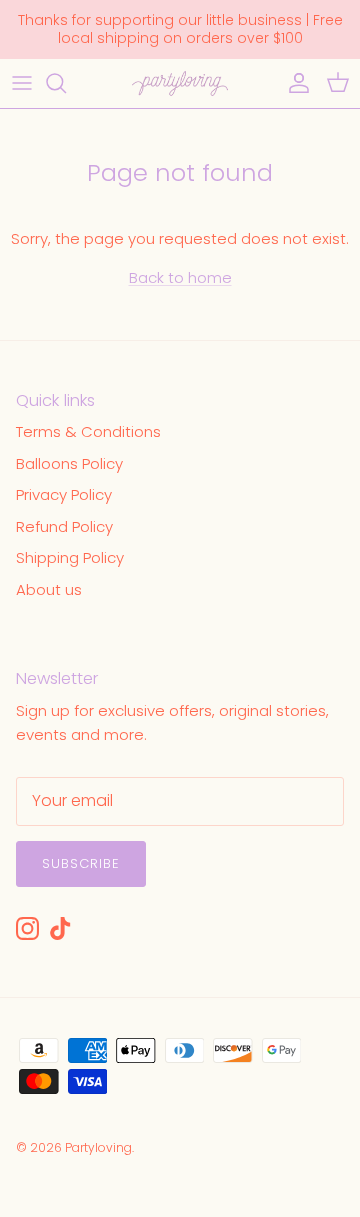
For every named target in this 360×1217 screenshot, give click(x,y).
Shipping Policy (70, 557)
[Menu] (22, 83)
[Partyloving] (180, 83)
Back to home (180, 277)
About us (49, 589)
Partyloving (98, 1147)
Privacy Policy (64, 494)
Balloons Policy (69, 463)
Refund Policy (64, 526)
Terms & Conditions (88, 431)
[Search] (66, 83)
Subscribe (81, 863)
